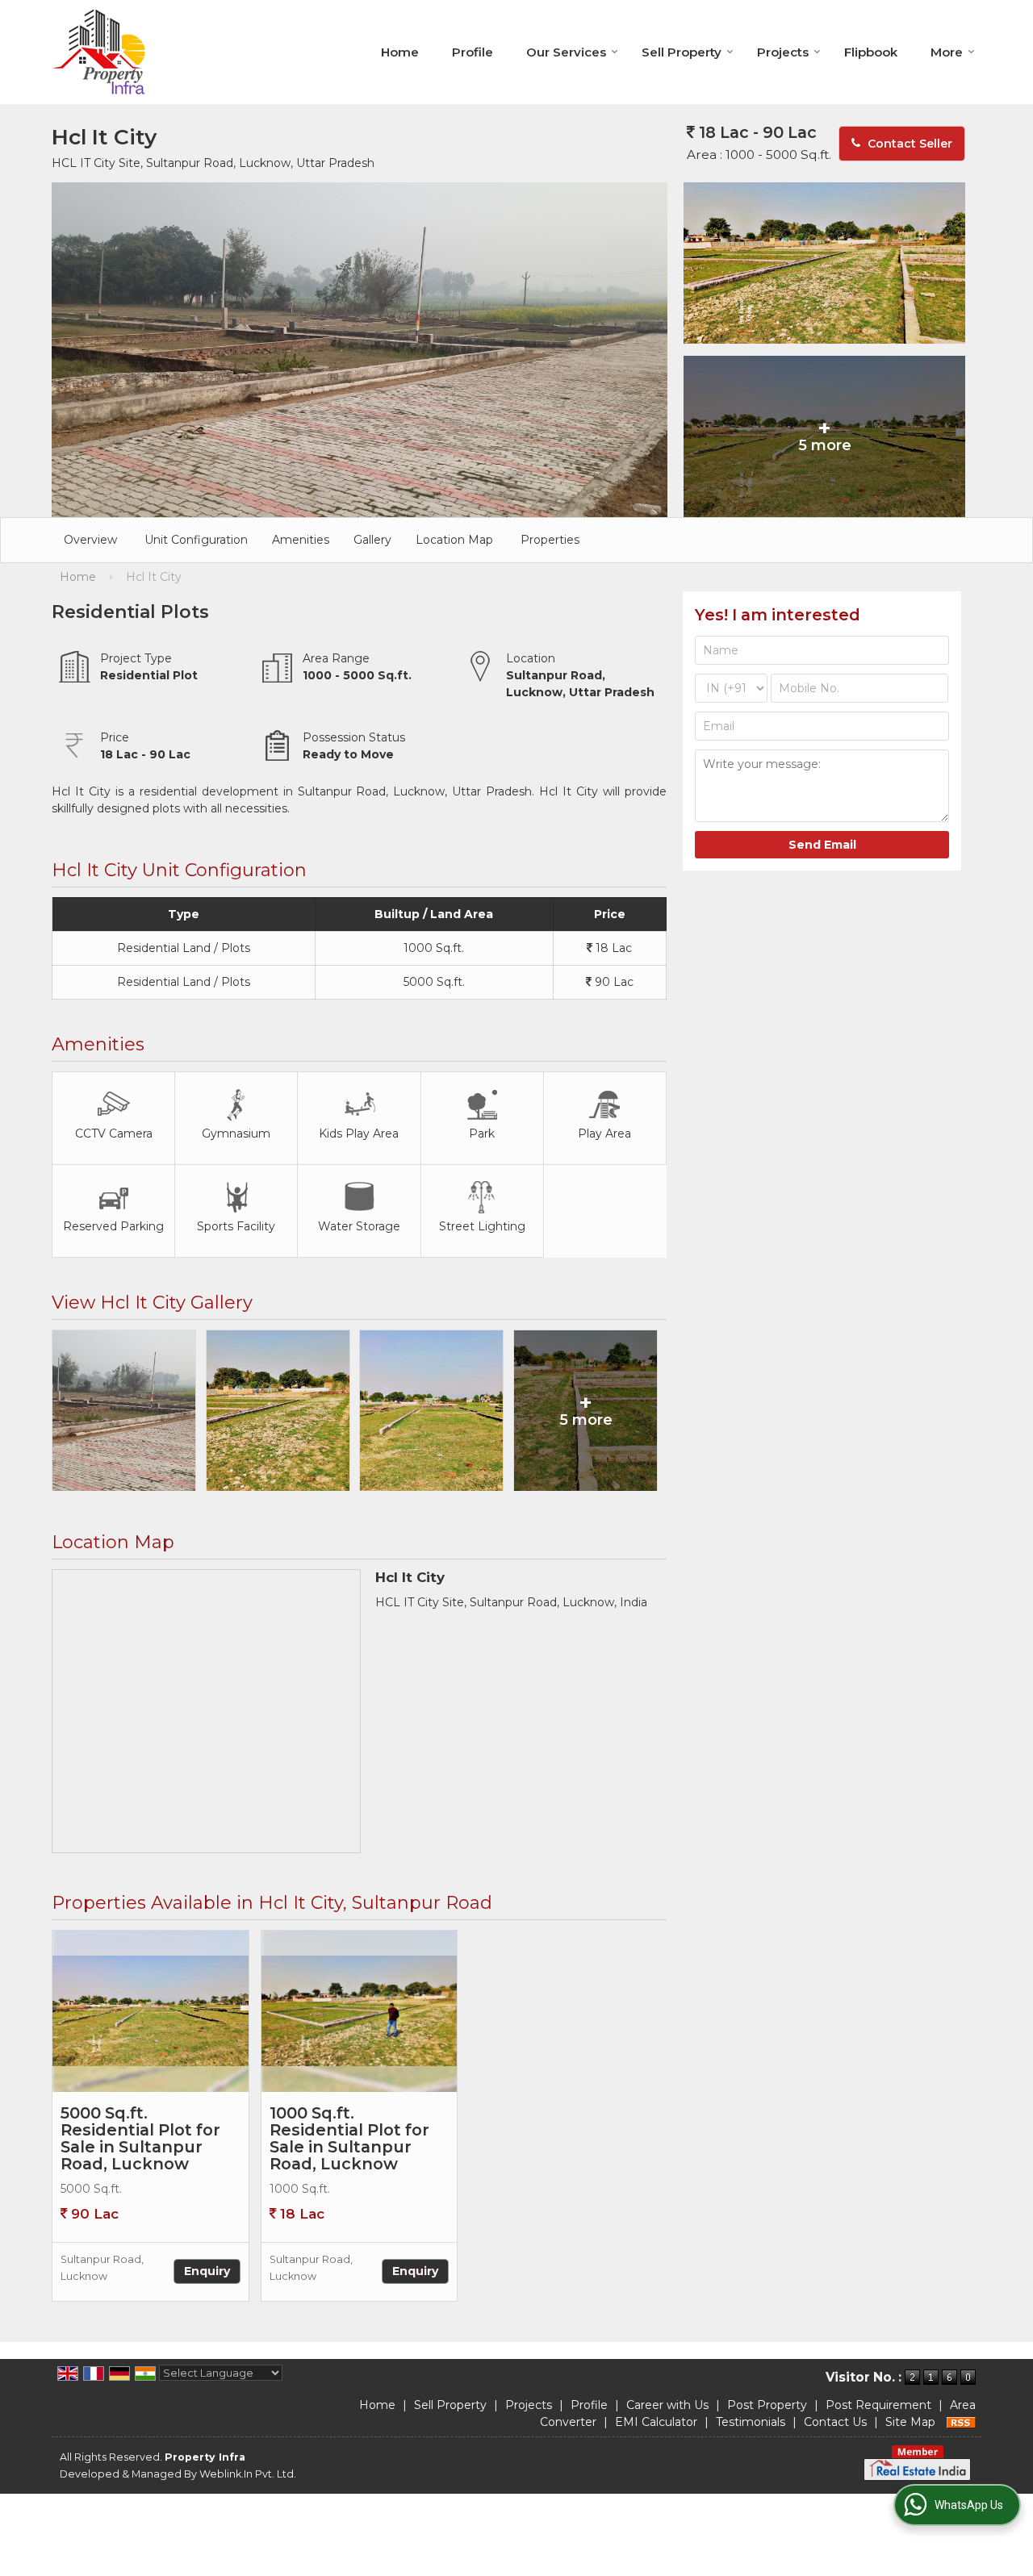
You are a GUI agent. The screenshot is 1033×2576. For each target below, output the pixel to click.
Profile (473, 52)
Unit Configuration (196, 540)
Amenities (301, 540)
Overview (90, 540)
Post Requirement (878, 2405)
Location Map (454, 540)
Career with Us (667, 2405)
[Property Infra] (99, 52)
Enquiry (207, 2271)
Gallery (372, 540)
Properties (550, 540)
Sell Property (682, 52)
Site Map (910, 2422)
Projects (783, 52)
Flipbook (871, 52)
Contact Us (835, 2422)
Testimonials (751, 2422)
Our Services (566, 52)
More (947, 52)
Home (400, 52)
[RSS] (961, 2422)
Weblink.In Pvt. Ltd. (248, 2474)
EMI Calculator (656, 2422)
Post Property (767, 2405)
